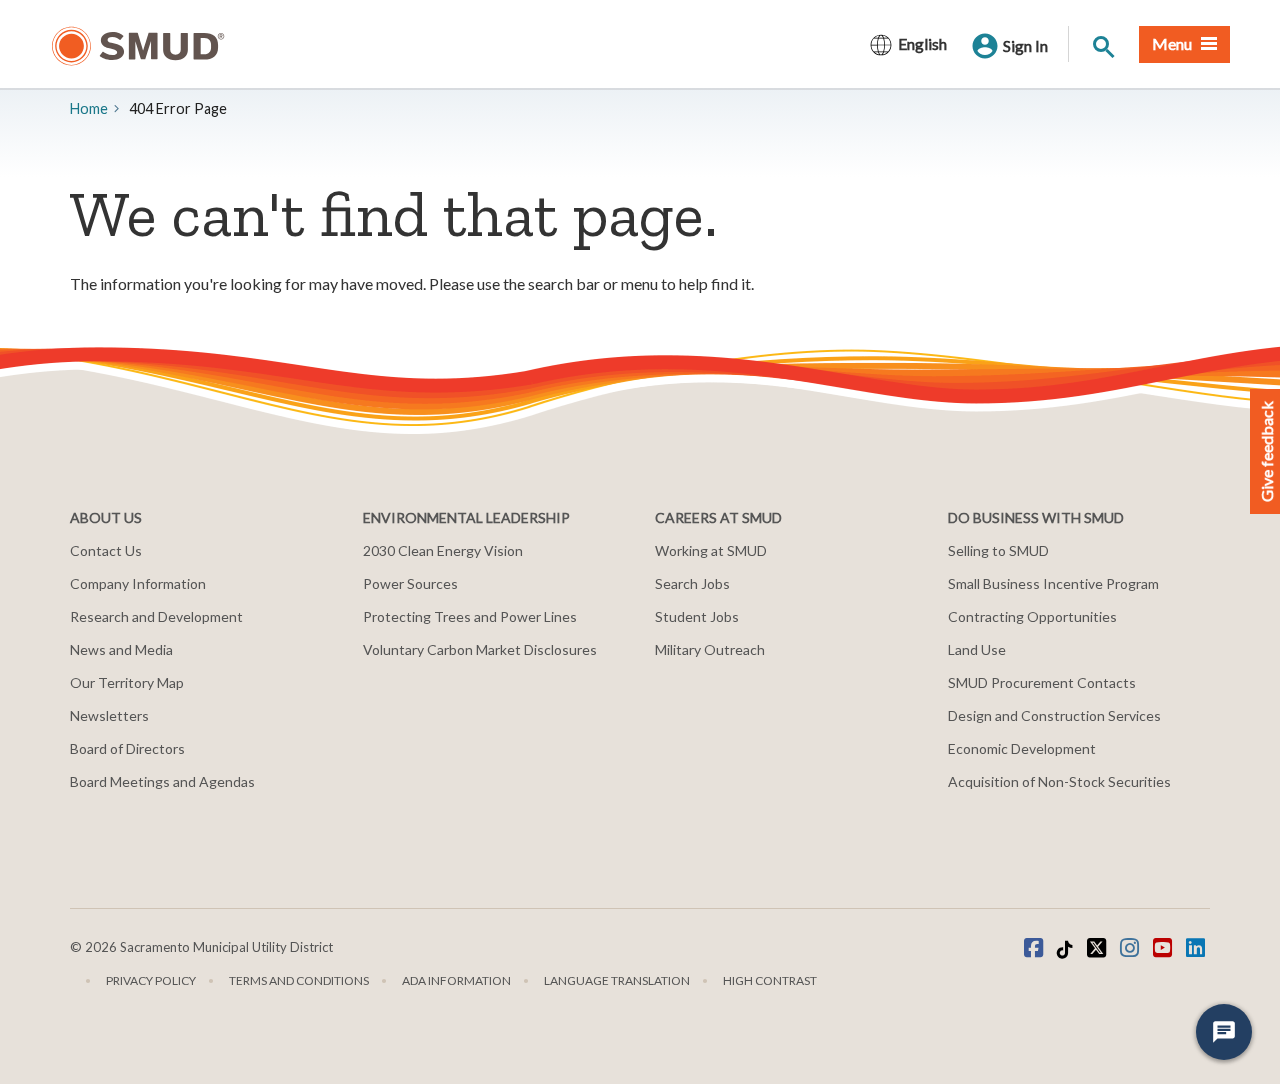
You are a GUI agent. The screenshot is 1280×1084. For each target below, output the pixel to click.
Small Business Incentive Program (1053, 583)
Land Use (977, 649)
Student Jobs (697, 616)
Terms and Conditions (299, 980)
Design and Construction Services (1054, 715)
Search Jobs (692, 583)
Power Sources (410, 583)
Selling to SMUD (998, 550)
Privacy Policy (151, 980)
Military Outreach (710, 649)
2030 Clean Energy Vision (443, 550)
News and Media (121, 649)
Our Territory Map (127, 682)
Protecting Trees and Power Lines (470, 616)
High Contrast (770, 980)
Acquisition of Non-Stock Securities (1059, 781)
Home (89, 108)
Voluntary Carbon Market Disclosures (480, 649)
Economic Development (1022, 748)
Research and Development (156, 616)
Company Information (138, 583)
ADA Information (456, 980)
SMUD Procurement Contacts (1042, 682)
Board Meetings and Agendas (162, 781)
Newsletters (109, 715)
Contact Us (106, 550)
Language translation (617, 980)
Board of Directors (127, 748)
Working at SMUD (711, 550)
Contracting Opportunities (1032, 616)
